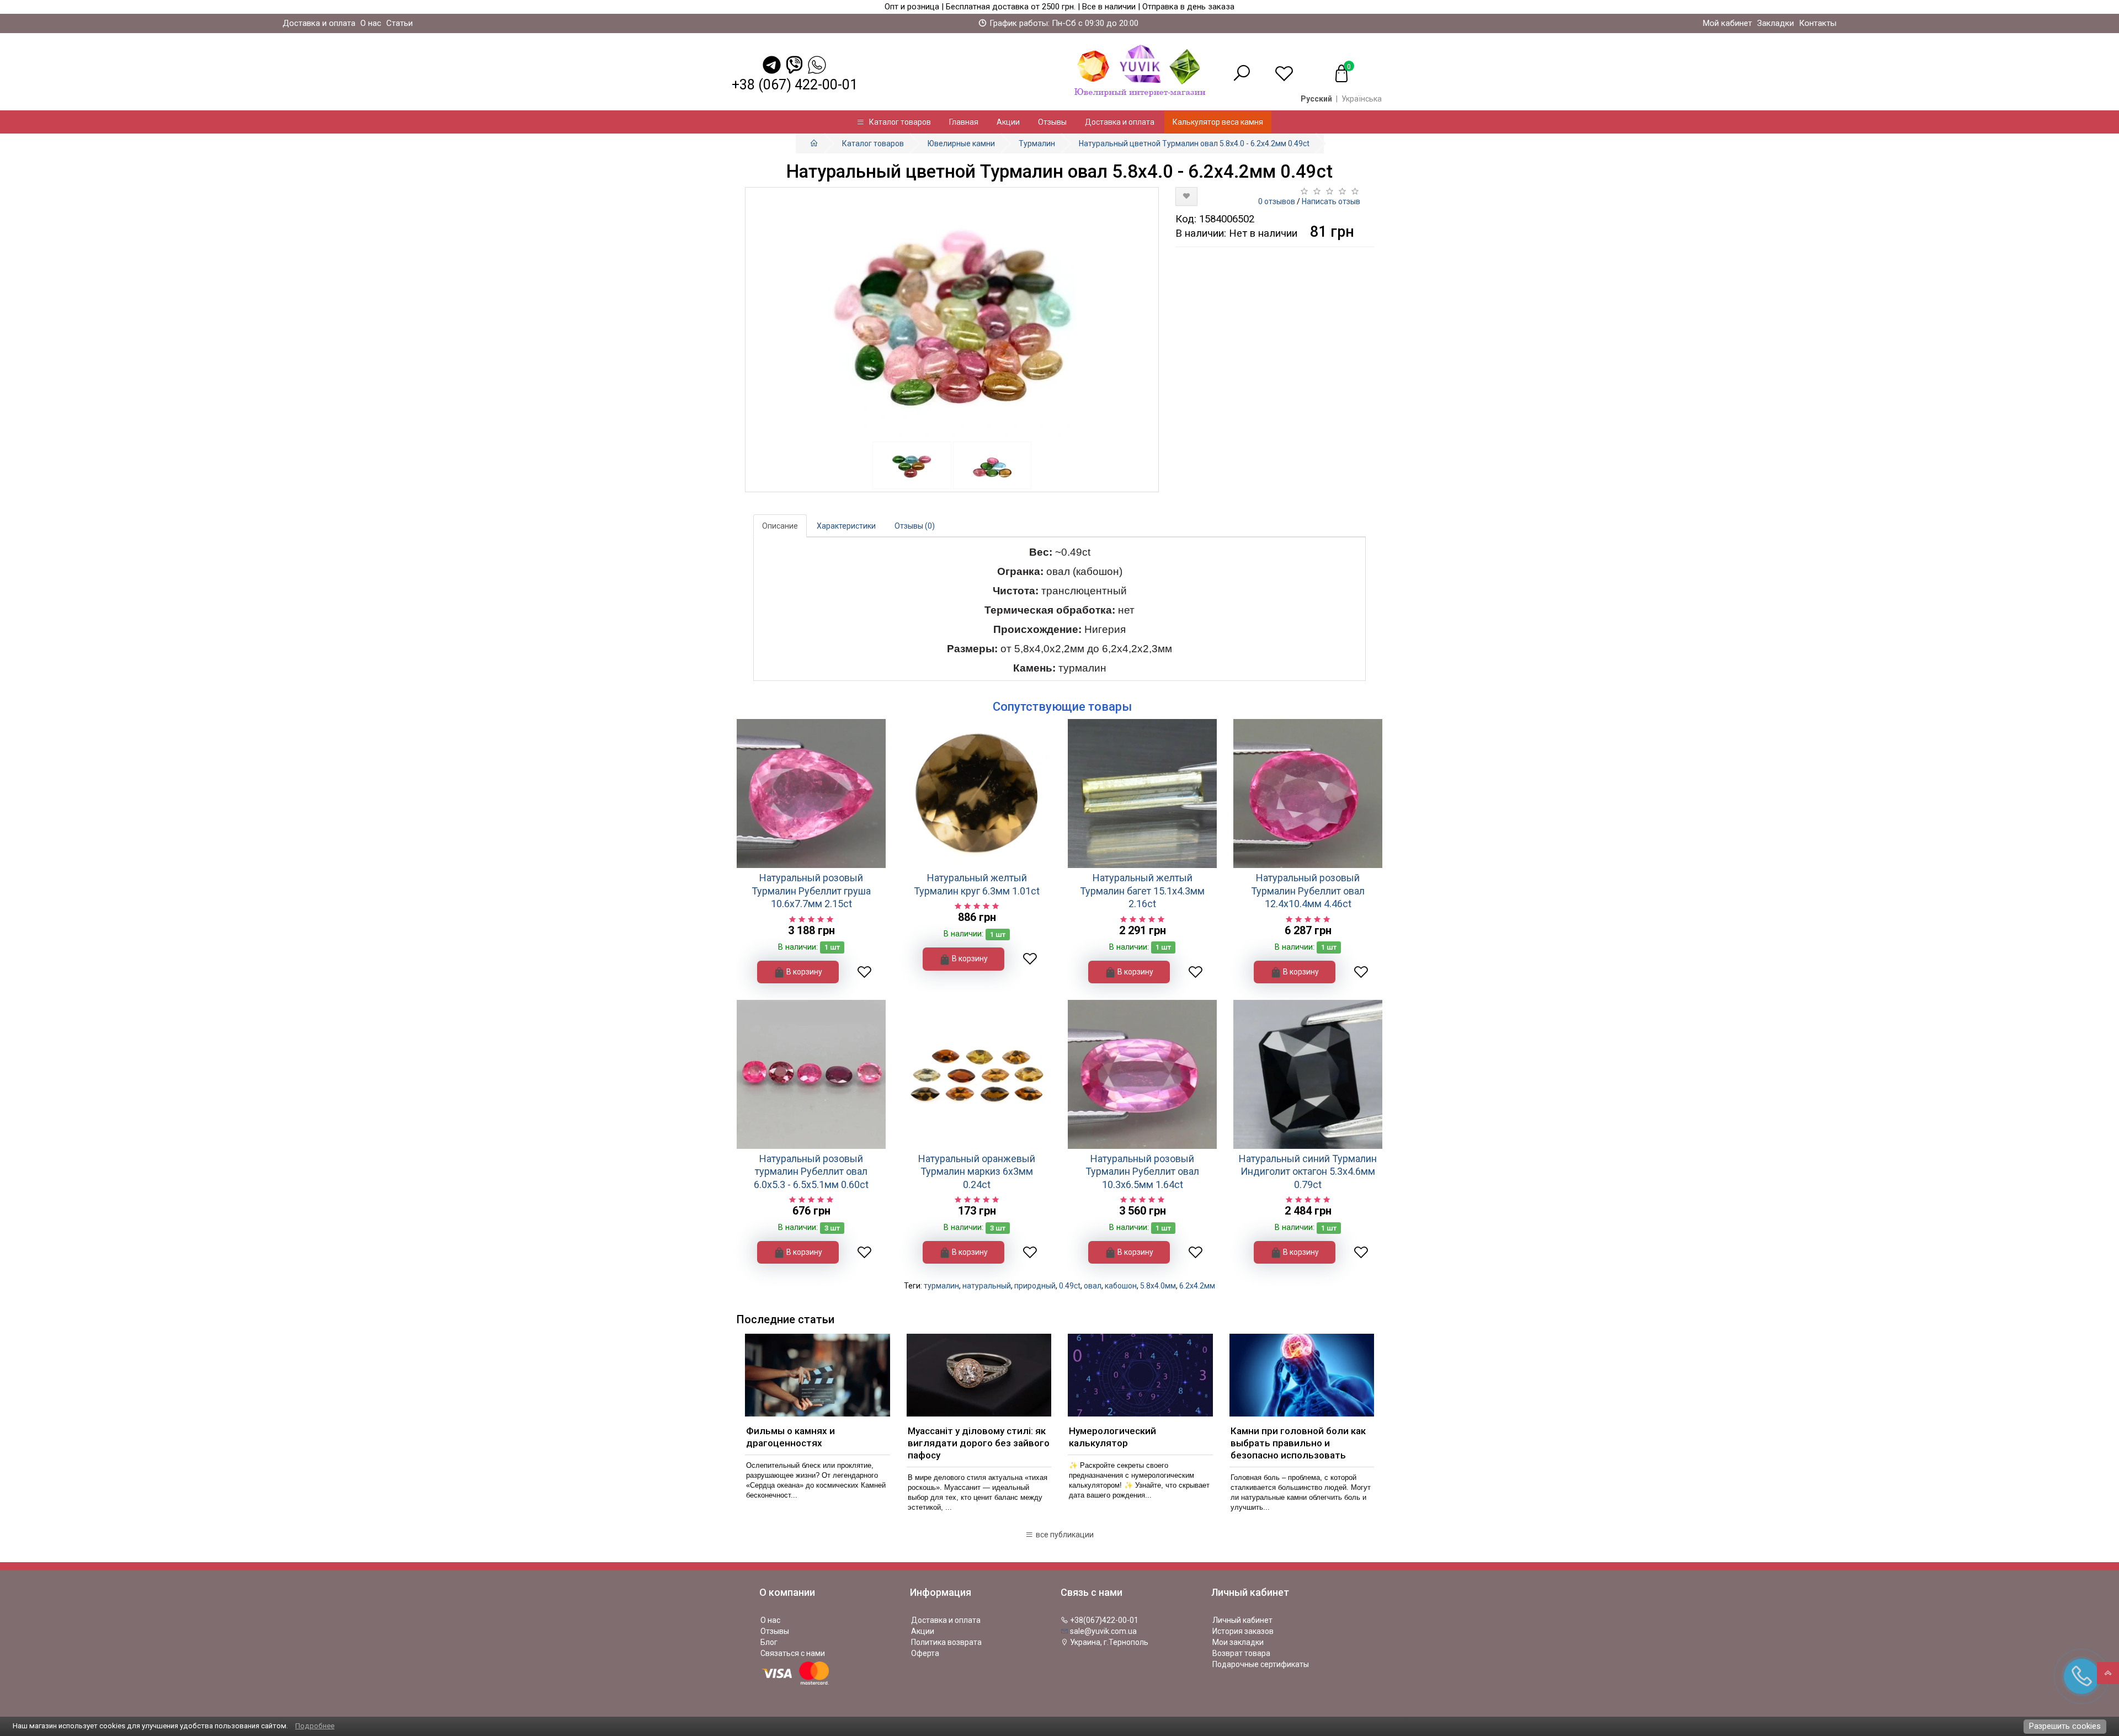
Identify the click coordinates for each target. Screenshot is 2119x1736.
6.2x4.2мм (1197, 1286)
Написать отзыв (1331, 201)
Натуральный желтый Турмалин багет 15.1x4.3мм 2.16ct (1142, 891)
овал (1093, 1286)
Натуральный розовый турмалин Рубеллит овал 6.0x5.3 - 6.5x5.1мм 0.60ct (811, 1171)
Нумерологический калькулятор (1112, 1437)
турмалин (941, 1286)
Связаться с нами (793, 1653)
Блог (769, 1642)
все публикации (1064, 1535)
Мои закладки (1238, 1642)
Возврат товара (1241, 1653)
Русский (1316, 99)
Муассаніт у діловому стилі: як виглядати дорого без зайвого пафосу (979, 1443)
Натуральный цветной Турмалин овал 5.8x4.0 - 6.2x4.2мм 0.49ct (1194, 143)
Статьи (400, 23)
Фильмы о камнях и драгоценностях (790, 1437)
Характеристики (846, 526)
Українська (1362, 99)
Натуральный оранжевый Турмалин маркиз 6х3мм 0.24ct (977, 1171)
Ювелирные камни (961, 143)
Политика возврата (946, 1642)
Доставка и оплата (319, 23)
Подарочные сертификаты (1261, 1664)
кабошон (1121, 1286)
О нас (371, 23)
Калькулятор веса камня (1218, 122)
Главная (964, 122)
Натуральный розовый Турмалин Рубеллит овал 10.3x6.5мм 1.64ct (1142, 1171)
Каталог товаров (898, 122)
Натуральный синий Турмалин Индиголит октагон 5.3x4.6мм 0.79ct (1308, 1171)
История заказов (1243, 1631)
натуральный (987, 1286)
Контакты (1818, 23)
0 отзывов (1277, 201)
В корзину (803, 972)
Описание (780, 526)
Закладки (1775, 23)
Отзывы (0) (915, 526)
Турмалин (1037, 143)
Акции (1008, 122)
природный (1035, 1286)
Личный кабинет (1242, 1620)
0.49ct (1070, 1286)
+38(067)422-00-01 (1103, 1620)
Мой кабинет (1727, 23)
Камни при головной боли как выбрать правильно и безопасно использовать (1298, 1443)
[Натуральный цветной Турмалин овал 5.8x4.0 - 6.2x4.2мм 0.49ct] (952, 315)
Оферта (925, 1653)
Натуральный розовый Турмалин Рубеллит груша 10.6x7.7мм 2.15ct (811, 891)
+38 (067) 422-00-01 (795, 85)
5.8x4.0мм (1158, 1286)
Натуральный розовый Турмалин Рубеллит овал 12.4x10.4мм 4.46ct (1308, 891)
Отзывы (1052, 122)
